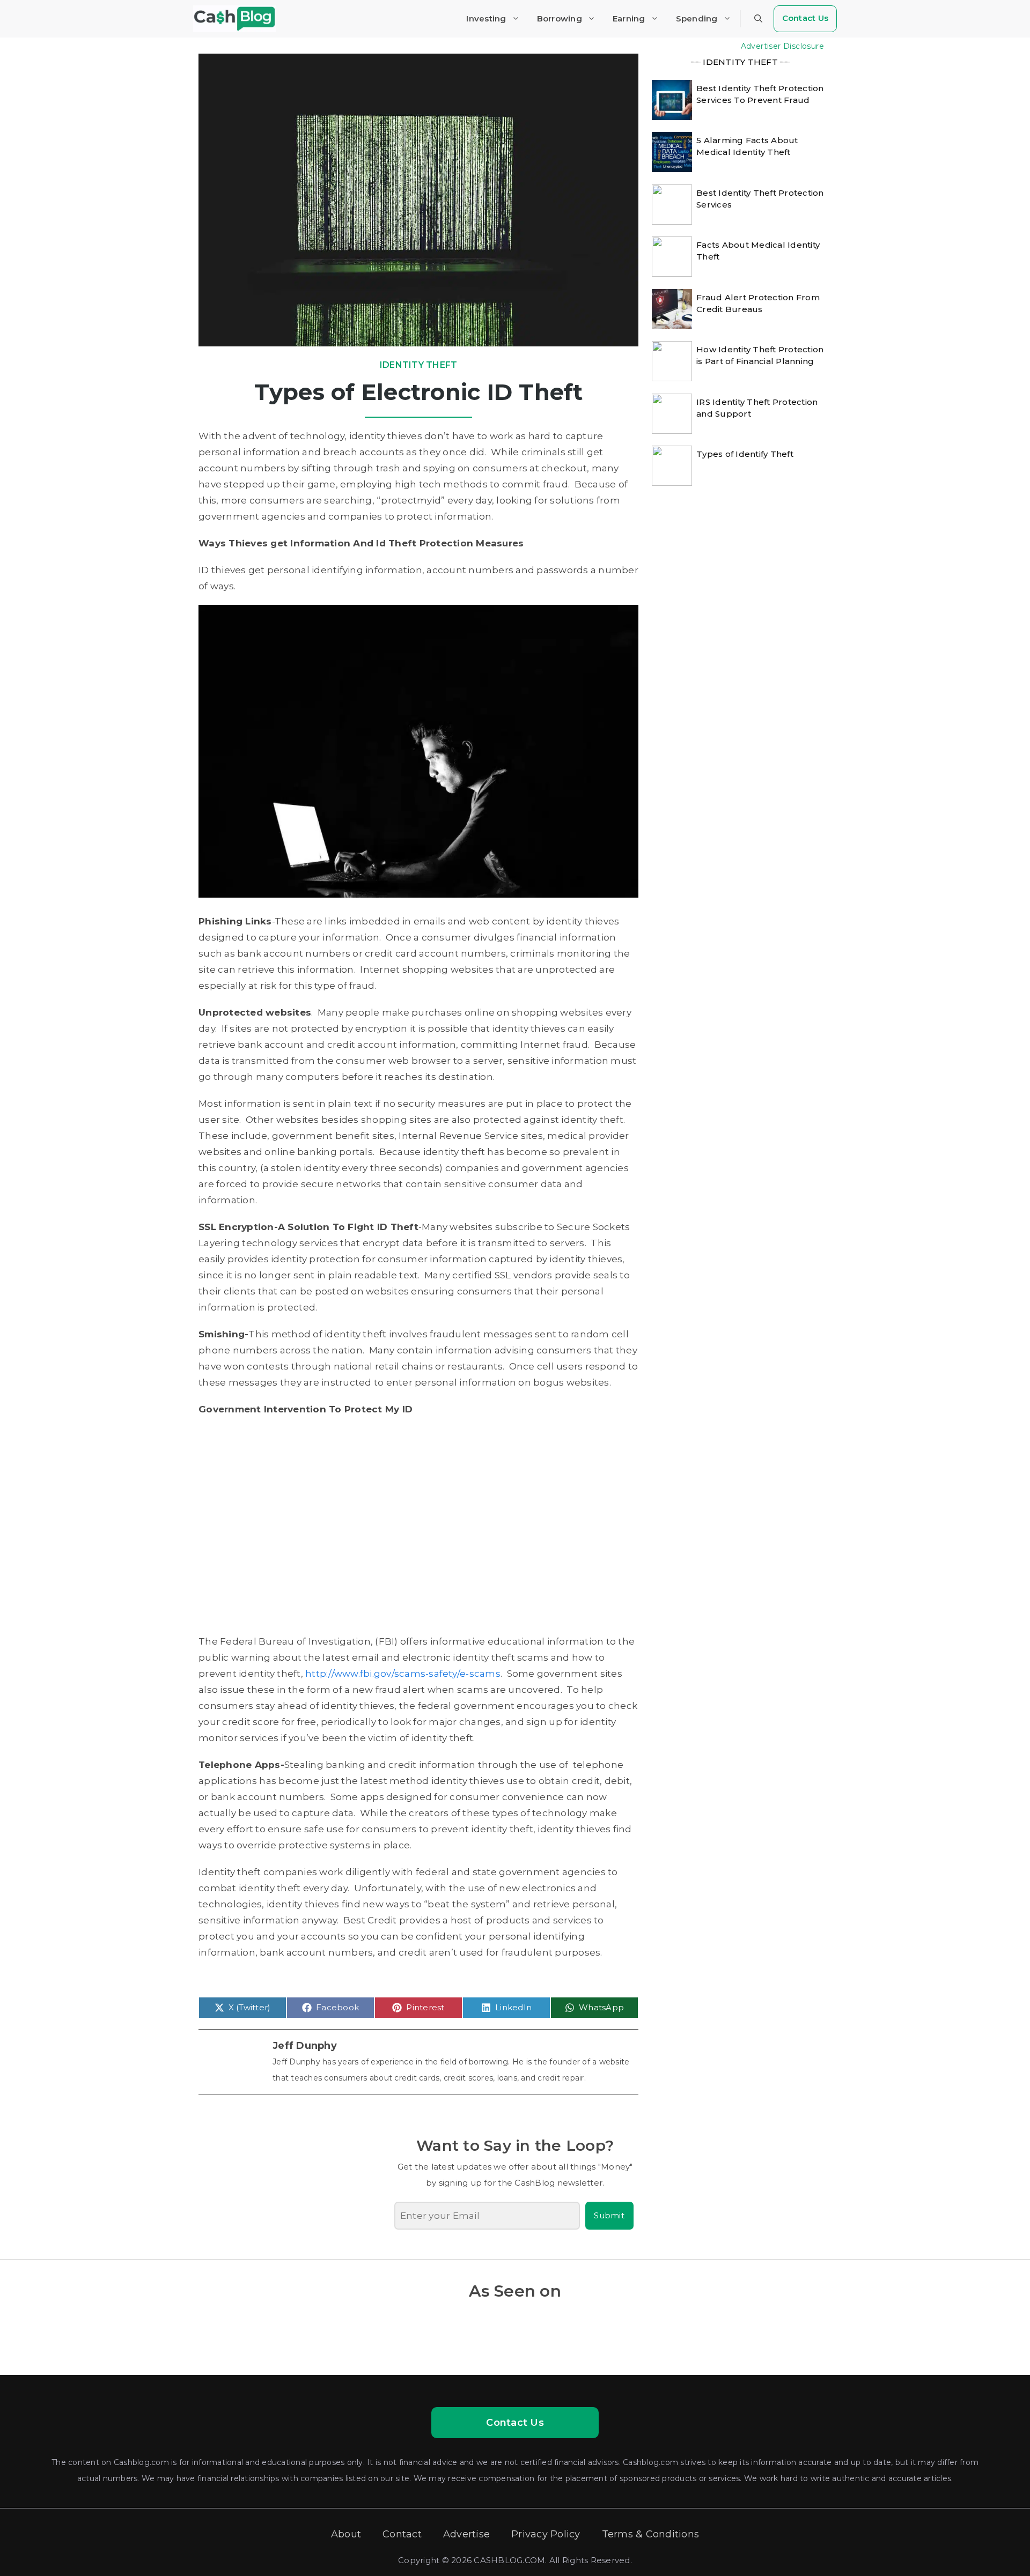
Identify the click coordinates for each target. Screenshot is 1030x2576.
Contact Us (805, 18)
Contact (402, 2534)
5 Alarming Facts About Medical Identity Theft (747, 146)
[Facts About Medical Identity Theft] (672, 255)
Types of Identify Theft (745, 454)
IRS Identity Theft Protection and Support (757, 408)
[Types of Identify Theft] (672, 464)
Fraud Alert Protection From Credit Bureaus (758, 303)
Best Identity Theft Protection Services (760, 199)
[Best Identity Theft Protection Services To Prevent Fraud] (672, 99)
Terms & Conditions (651, 2534)
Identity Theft (419, 365)
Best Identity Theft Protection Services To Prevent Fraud (760, 94)
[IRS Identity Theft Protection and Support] (672, 412)
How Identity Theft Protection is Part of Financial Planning (760, 355)
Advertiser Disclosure (782, 46)
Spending (697, 18)
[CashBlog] (235, 19)
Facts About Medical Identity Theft (758, 251)
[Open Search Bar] (758, 19)
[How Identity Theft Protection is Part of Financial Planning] (672, 360)
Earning (629, 18)
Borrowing (560, 18)
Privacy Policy (546, 2534)
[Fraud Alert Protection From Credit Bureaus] (672, 308)
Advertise (466, 2534)
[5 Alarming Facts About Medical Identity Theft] (672, 151)
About (346, 2534)
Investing (486, 18)
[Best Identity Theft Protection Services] (672, 203)
